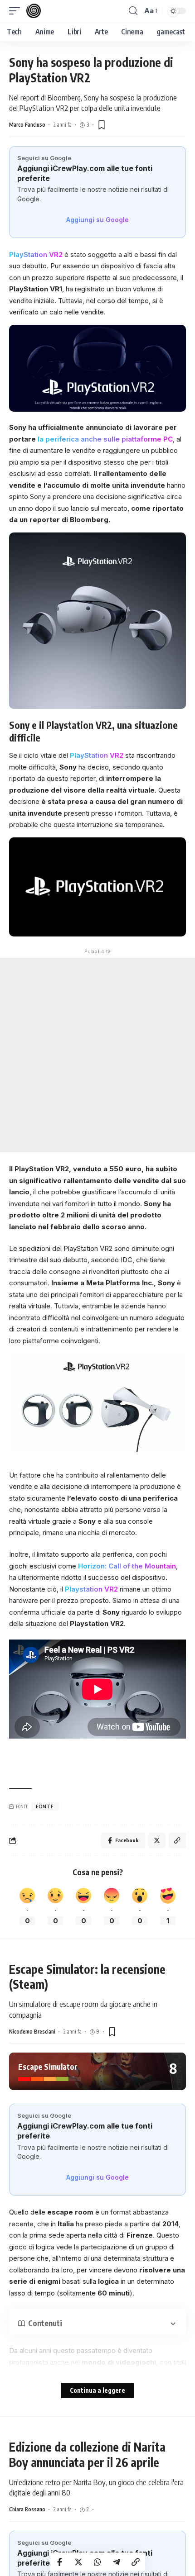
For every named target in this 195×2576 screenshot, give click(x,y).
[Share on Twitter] (78, 2562)
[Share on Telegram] (117, 2562)
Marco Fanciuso (27, 125)
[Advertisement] (97, 1055)
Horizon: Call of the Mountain (126, 1566)
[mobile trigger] (17, 11)
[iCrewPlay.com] (34, 11)
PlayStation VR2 (36, 254)
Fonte (45, 1806)
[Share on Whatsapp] (97, 2562)
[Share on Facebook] (59, 2562)
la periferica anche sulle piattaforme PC (105, 439)
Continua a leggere (97, 2390)
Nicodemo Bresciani (32, 2032)
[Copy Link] (136, 2562)
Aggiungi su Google (97, 220)
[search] (133, 11)
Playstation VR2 (91, 1589)
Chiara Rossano (27, 2509)
